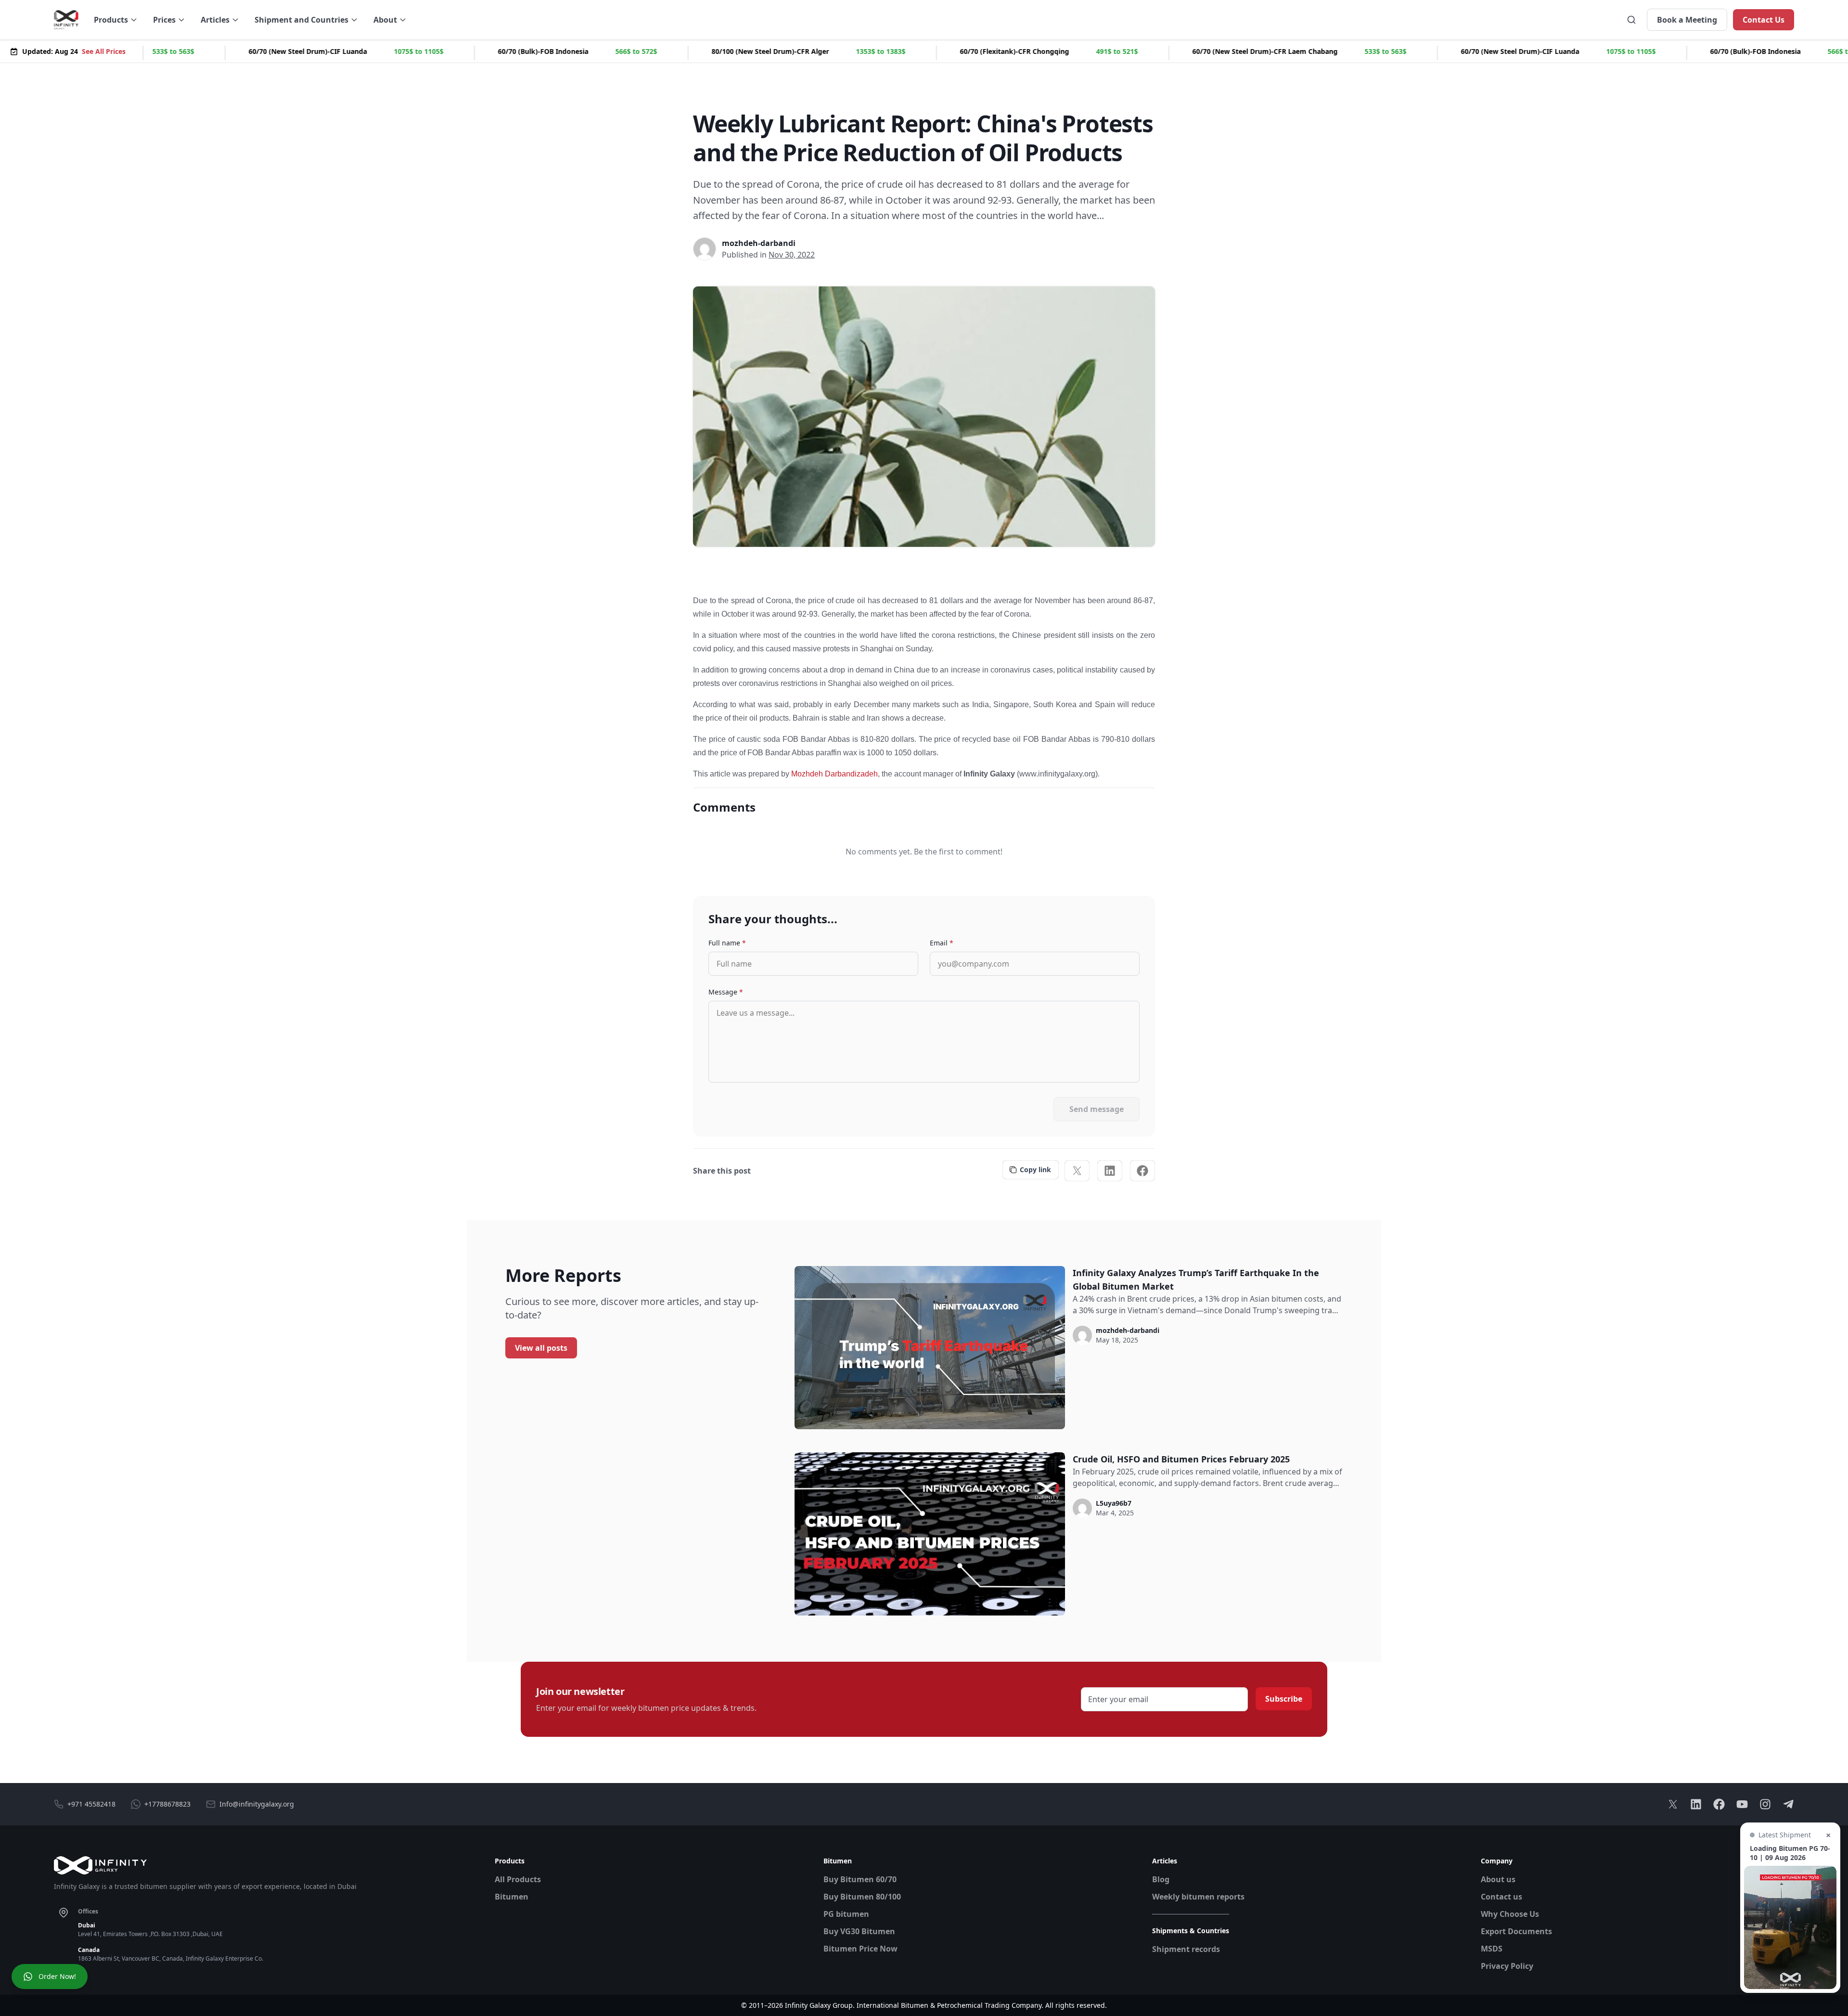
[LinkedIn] (1110, 1171)
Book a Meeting (1687, 20)
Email (942, 943)
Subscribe (1284, 1699)
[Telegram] (1788, 1804)
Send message (1097, 1109)
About (385, 20)
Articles (215, 20)
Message (726, 992)
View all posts (541, 1348)
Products (111, 20)
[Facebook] (1142, 1171)
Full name (727, 943)
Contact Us (1764, 20)
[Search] (1631, 20)
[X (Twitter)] (1077, 1171)
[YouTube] (1742, 1804)
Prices (164, 20)
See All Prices (104, 51)
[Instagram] (1765, 1804)
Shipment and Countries (302, 20)
